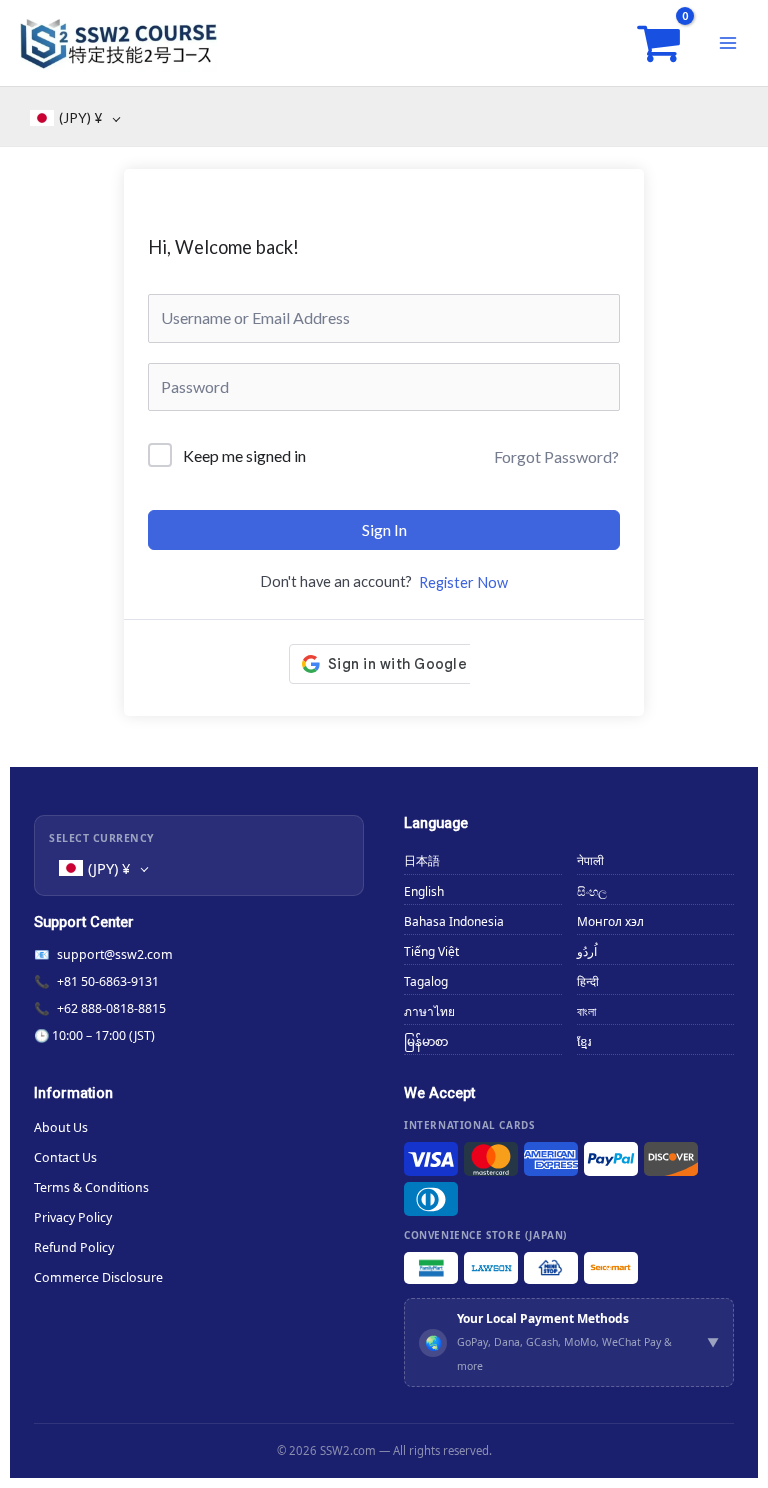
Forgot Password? (556, 456)
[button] (569, 1342)
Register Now (463, 582)
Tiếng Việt (431, 951)
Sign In (384, 529)
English (424, 891)
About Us (61, 1127)
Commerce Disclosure (98, 1277)
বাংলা (586, 1011)
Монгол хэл (610, 921)
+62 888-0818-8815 (111, 1008)
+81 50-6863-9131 (108, 981)
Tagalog (426, 981)
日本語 (422, 860)
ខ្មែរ (584, 1041)
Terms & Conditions (91, 1187)
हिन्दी (588, 981)
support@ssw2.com (115, 954)
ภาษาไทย (429, 1011)
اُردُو (587, 951)
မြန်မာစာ (426, 1041)
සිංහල (592, 891)
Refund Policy (74, 1247)
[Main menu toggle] (728, 43)
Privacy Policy (73, 1217)
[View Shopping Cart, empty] (658, 43)
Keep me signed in (244, 455)
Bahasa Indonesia (454, 921)
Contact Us (65, 1157)
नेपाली (590, 860)
